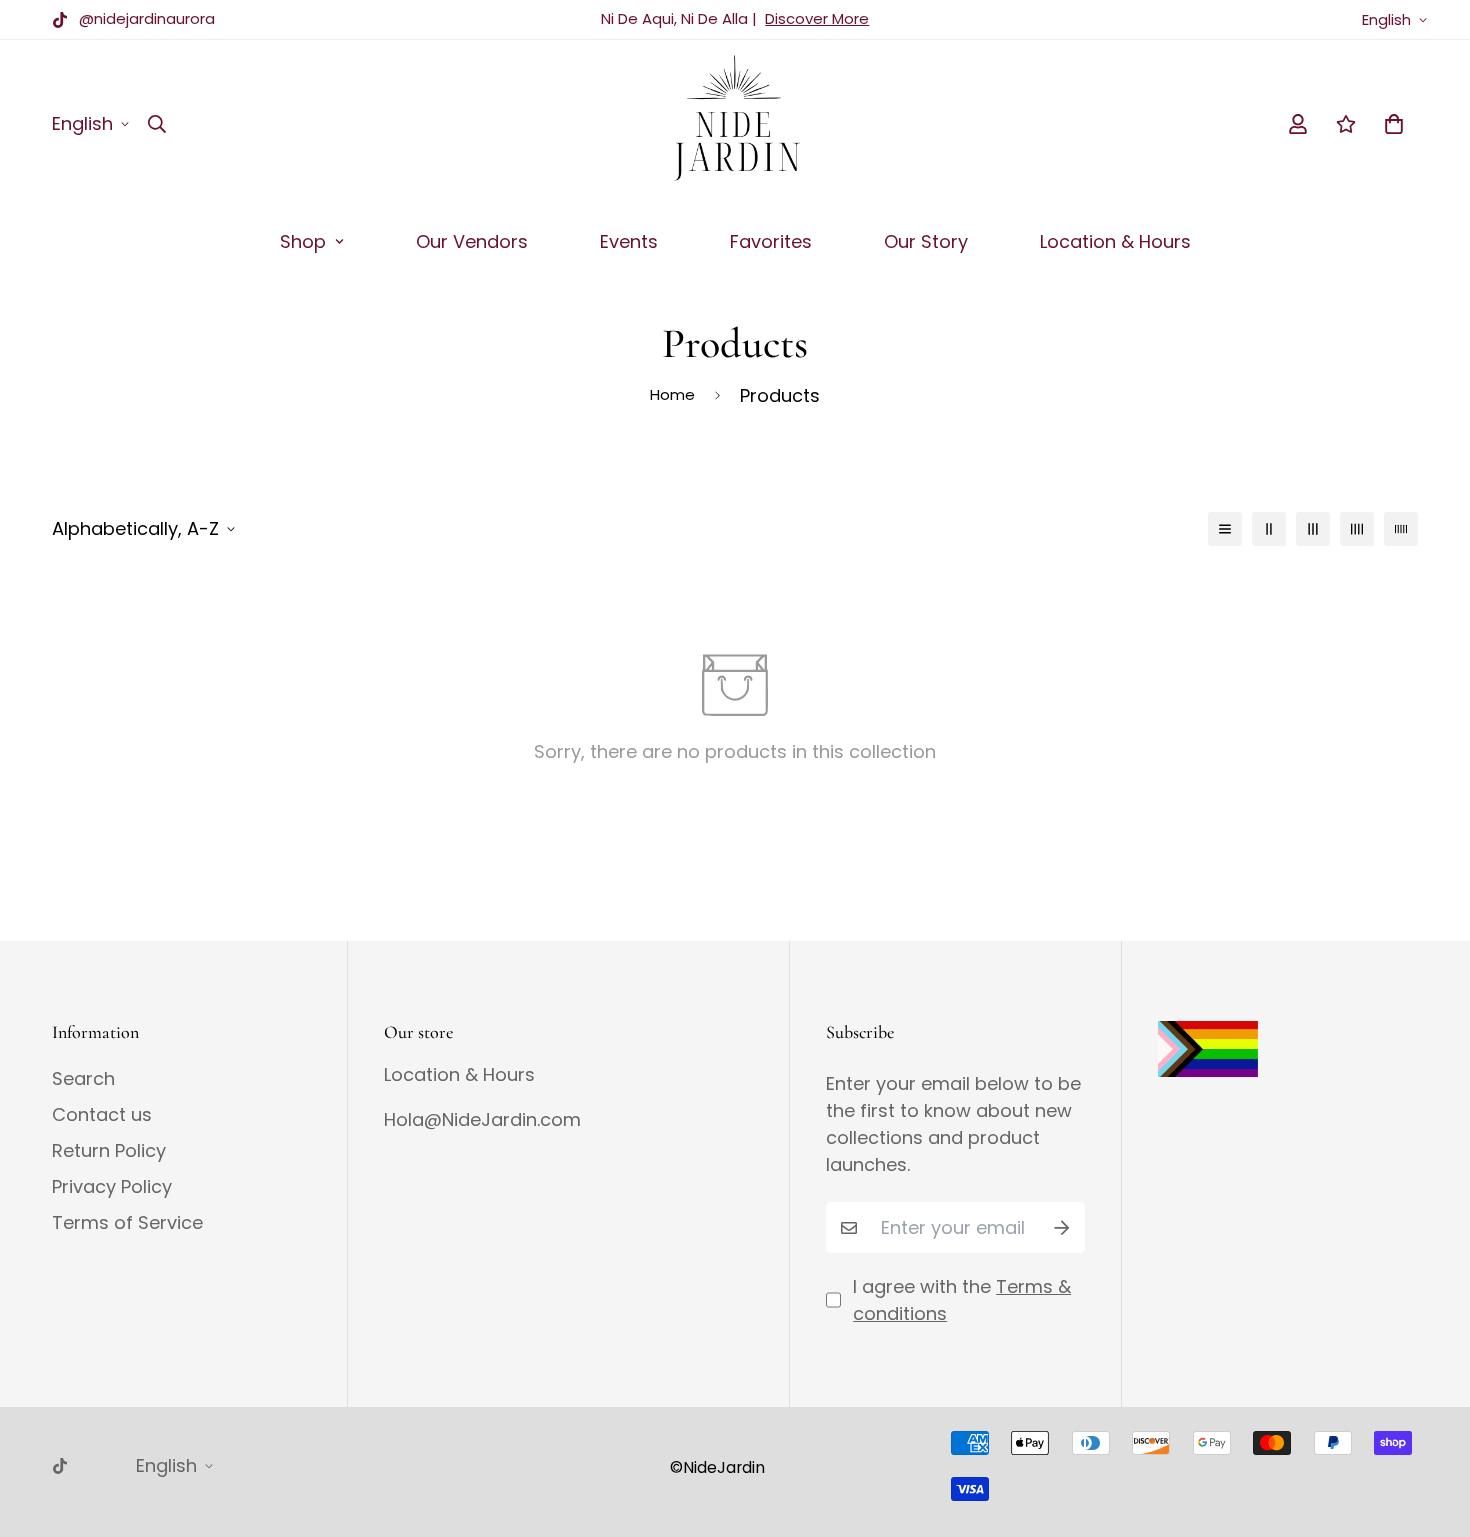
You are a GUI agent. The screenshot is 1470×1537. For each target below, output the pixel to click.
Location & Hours (1115, 241)
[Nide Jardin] (735, 124)
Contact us (102, 1115)
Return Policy (109, 1151)
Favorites (771, 241)
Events (629, 241)
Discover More (817, 18)
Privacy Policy (112, 1187)
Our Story (926, 241)
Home (672, 394)
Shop (303, 241)
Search (83, 1079)
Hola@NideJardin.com (482, 1119)
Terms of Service (127, 1223)
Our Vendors (472, 241)
